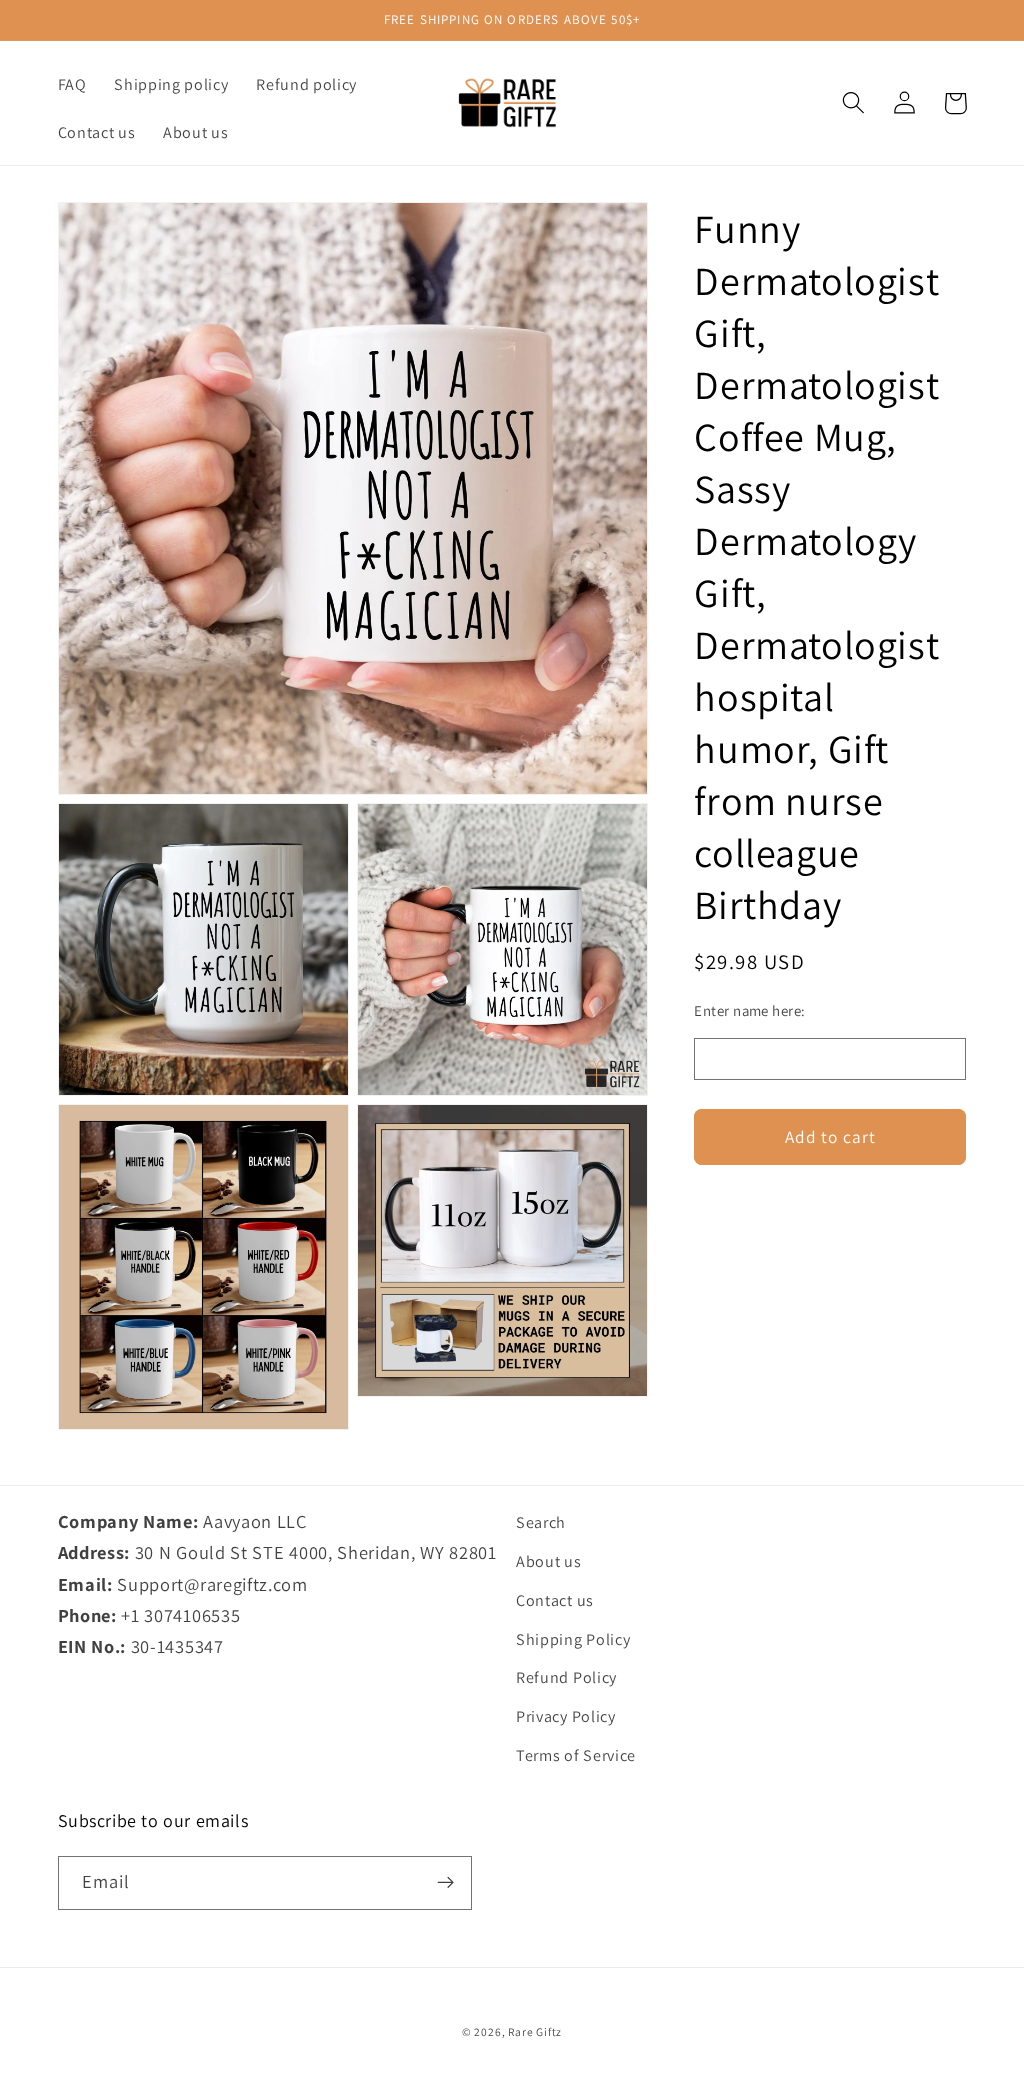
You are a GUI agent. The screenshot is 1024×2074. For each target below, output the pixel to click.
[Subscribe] (445, 1883)
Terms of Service (576, 1755)
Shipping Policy (573, 1639)
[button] (854, 103)
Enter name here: (749, 1010)
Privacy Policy (566, 1716)
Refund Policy (566, 1677)
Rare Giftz (535, 2031)
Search (541, 1522)
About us (549, 1561)
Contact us (555, 1600)
